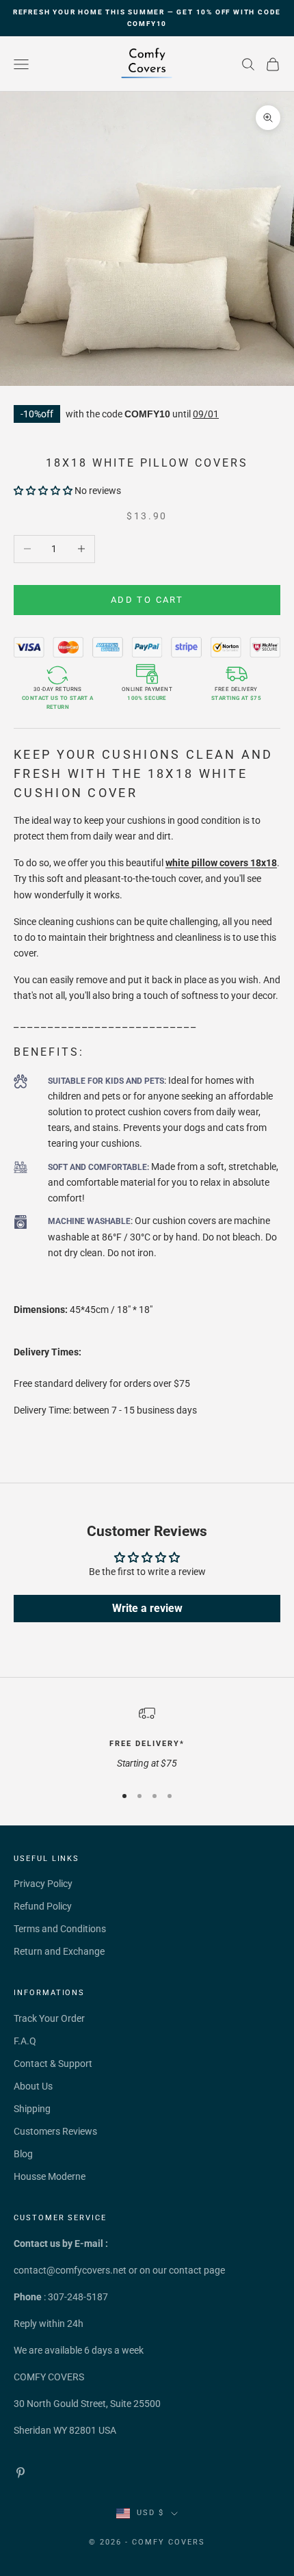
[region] (147, 1738)
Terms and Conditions (60, 1929)
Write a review (147, 1608)
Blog (23, 2154)
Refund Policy (43, 1906)
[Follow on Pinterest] (21, 2473)
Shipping (32, 2109)
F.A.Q (25, 2041)
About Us (33, 2086)
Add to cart (147, 600)
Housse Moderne (50, 2176)
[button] (43, 491)
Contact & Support (53, 2064)
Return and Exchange (59, 1951)
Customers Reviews (55, 2131)
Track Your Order (49, 2018)
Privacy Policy (43, 1884)
